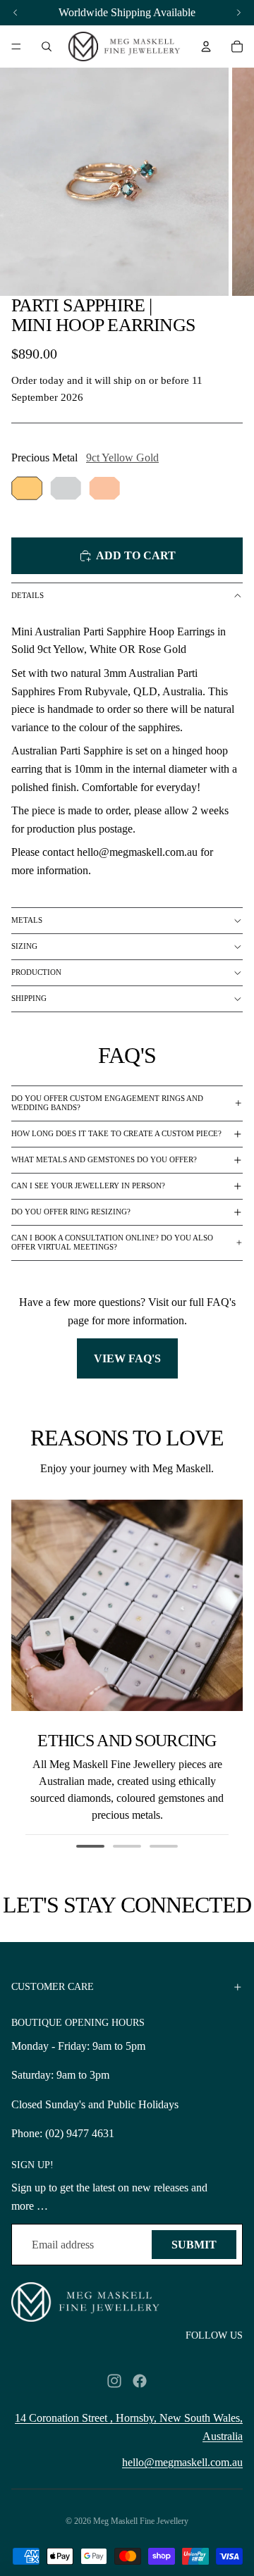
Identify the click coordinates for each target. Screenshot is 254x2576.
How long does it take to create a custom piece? (116, 1133)
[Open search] (47, 46)
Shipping (29, 998)
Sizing (24, 946)
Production (36, 972)
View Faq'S (127, 1358)
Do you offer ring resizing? (71, 1212)
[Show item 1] (90, 1846)
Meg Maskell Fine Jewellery (141, 2521)
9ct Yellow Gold (122, 458)
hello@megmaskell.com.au (182, 2462)
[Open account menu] (206, 46)
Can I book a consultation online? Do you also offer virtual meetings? (112, 1242)
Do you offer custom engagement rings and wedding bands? (107, 1103)
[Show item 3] (164, 1846)
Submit (194, 2245)
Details (28, 595)
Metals (27, 920)
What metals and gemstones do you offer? (104, 1159)
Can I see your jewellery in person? (88, 1186)
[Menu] (16, 46)
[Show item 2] (127, 1846)
